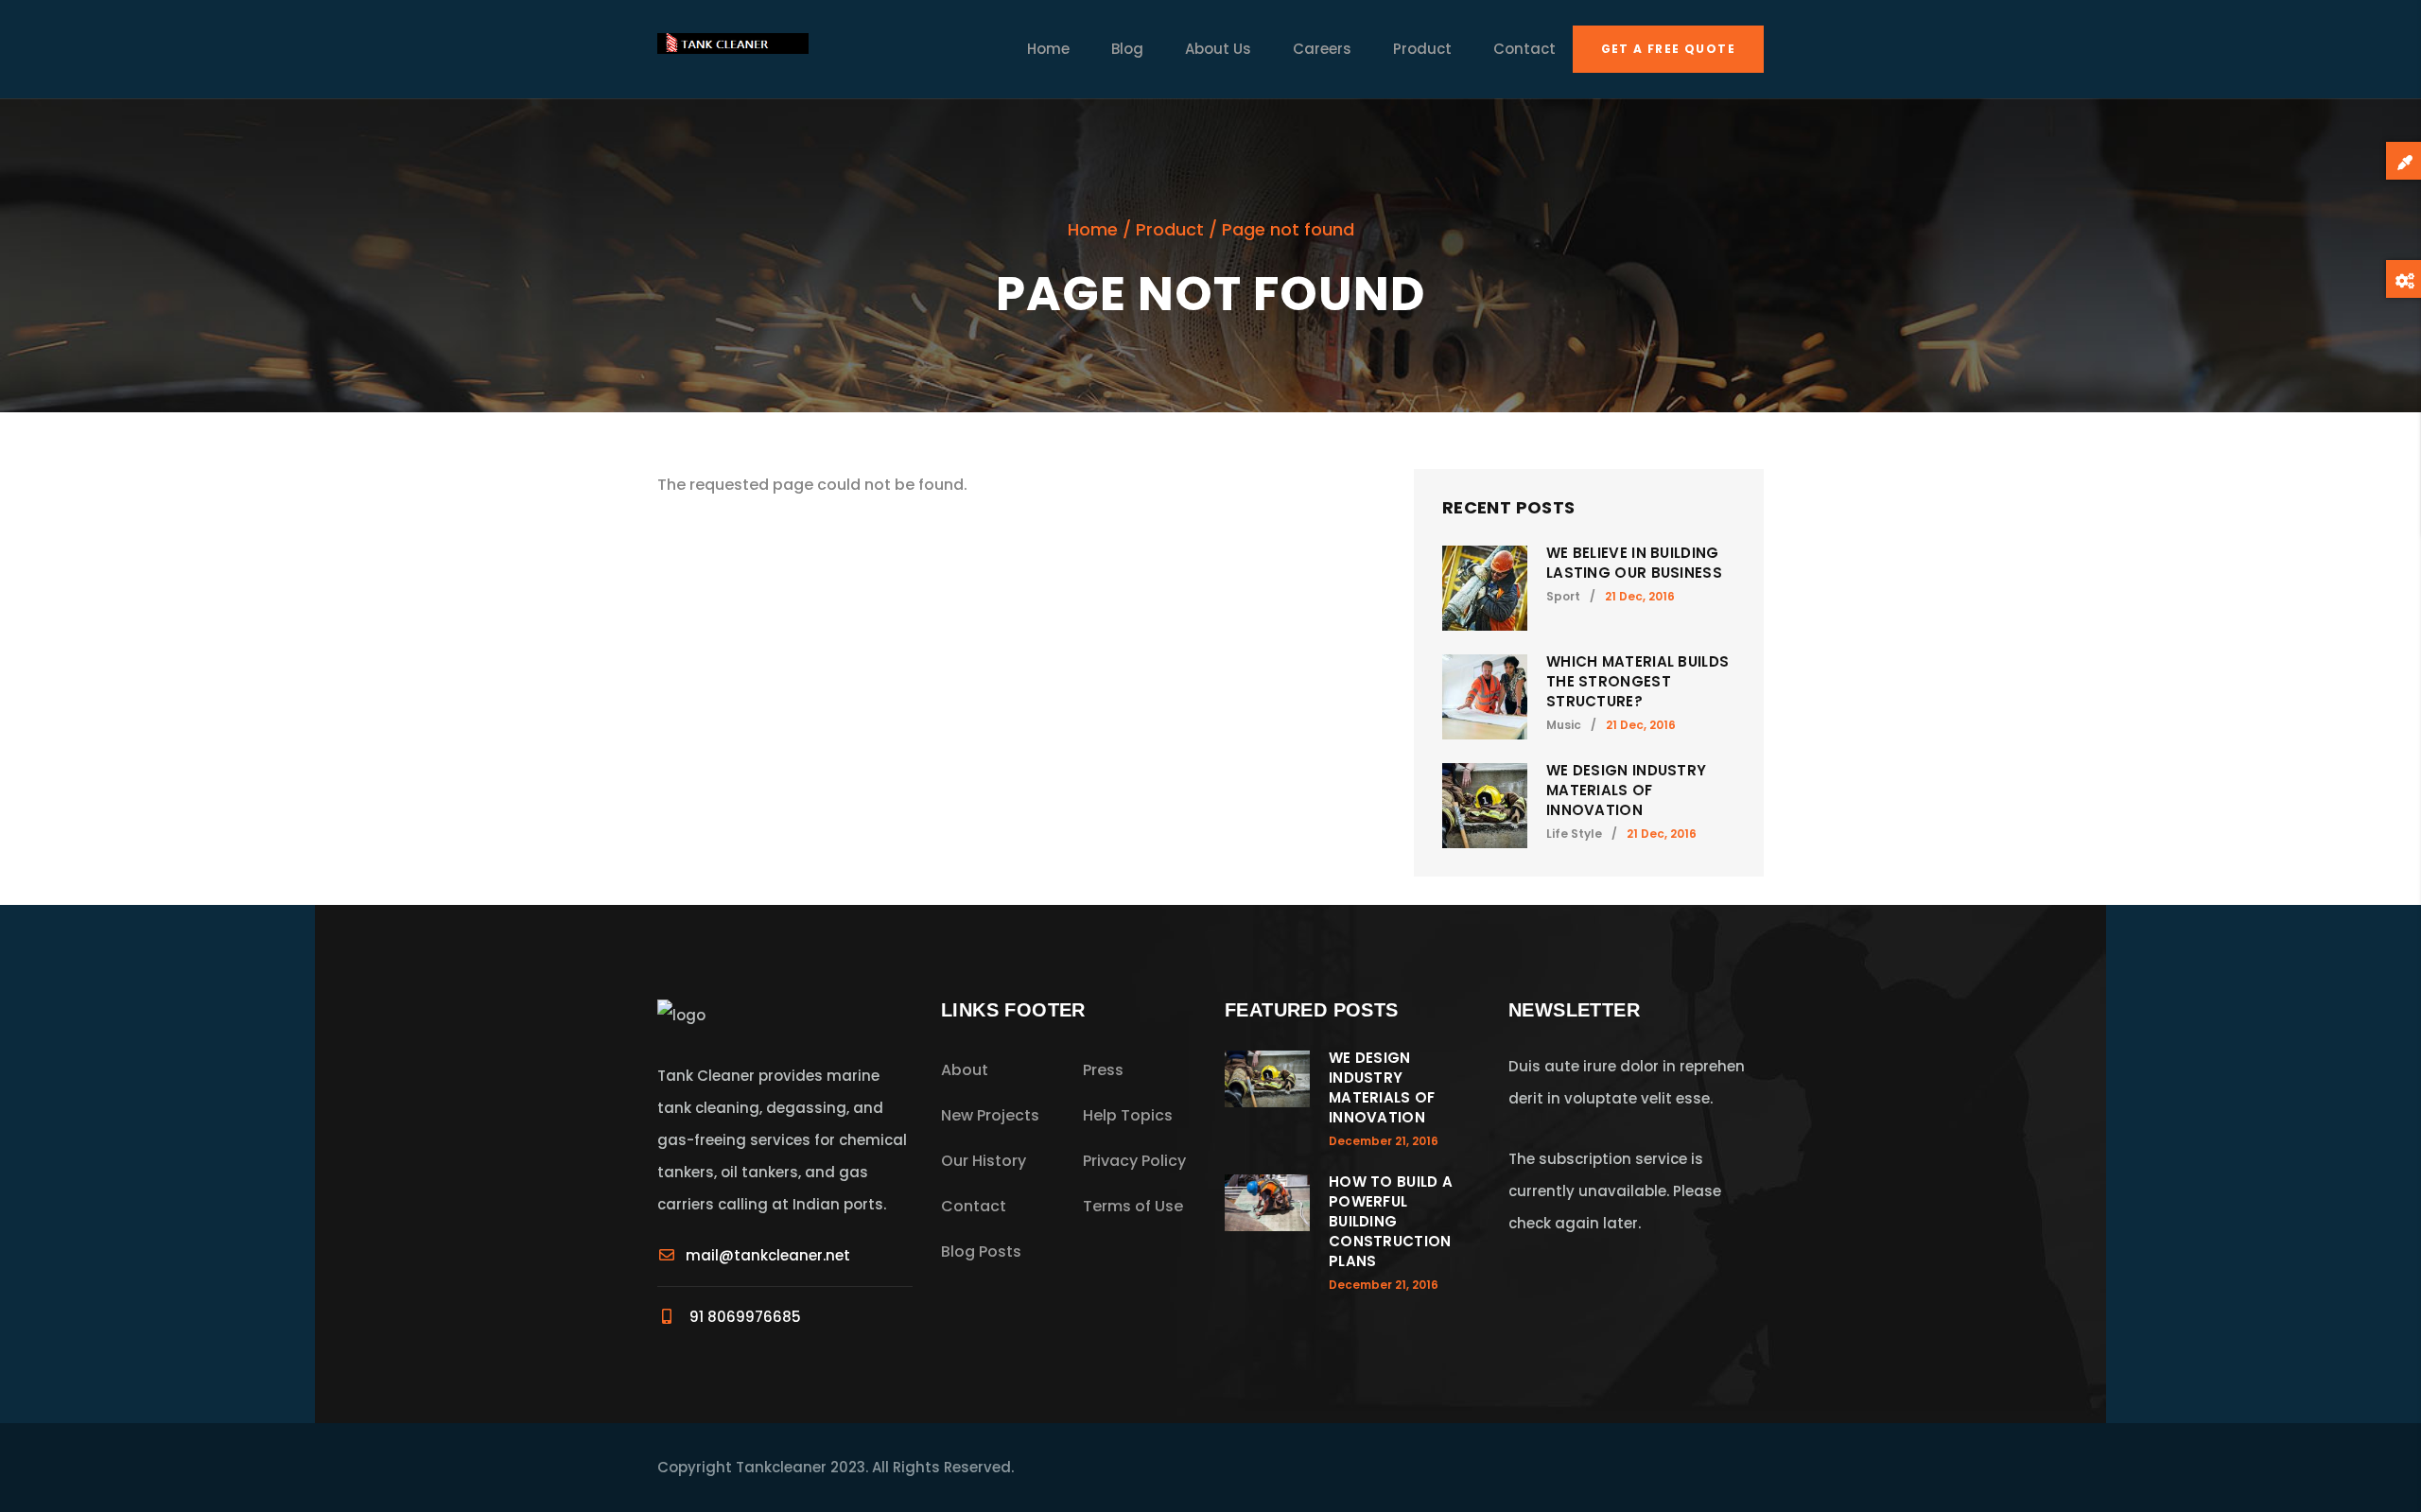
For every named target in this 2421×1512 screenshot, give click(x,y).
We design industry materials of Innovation (1626, 790)
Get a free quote (1668, 49)
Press (1103, 1070)
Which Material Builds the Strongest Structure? (1637, 681)
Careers (1322, 49)
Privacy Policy (1134, 1161)
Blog (1127, 49)
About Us (1218, 49)
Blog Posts (981, 1251)
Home (1048, 49)
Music (1564, 725)
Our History (984, 1161)
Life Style (1574, 834)
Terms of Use (1133, 1206)
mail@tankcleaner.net (768, 1255)
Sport (1563, 596)
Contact (1524, 49)
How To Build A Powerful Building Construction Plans (1391, 1221)
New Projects (990, 1115)
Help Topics (1128, 1115)
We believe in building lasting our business (1634, 563)
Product (1422, 49)
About (965, 1070)
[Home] (733, 49)
